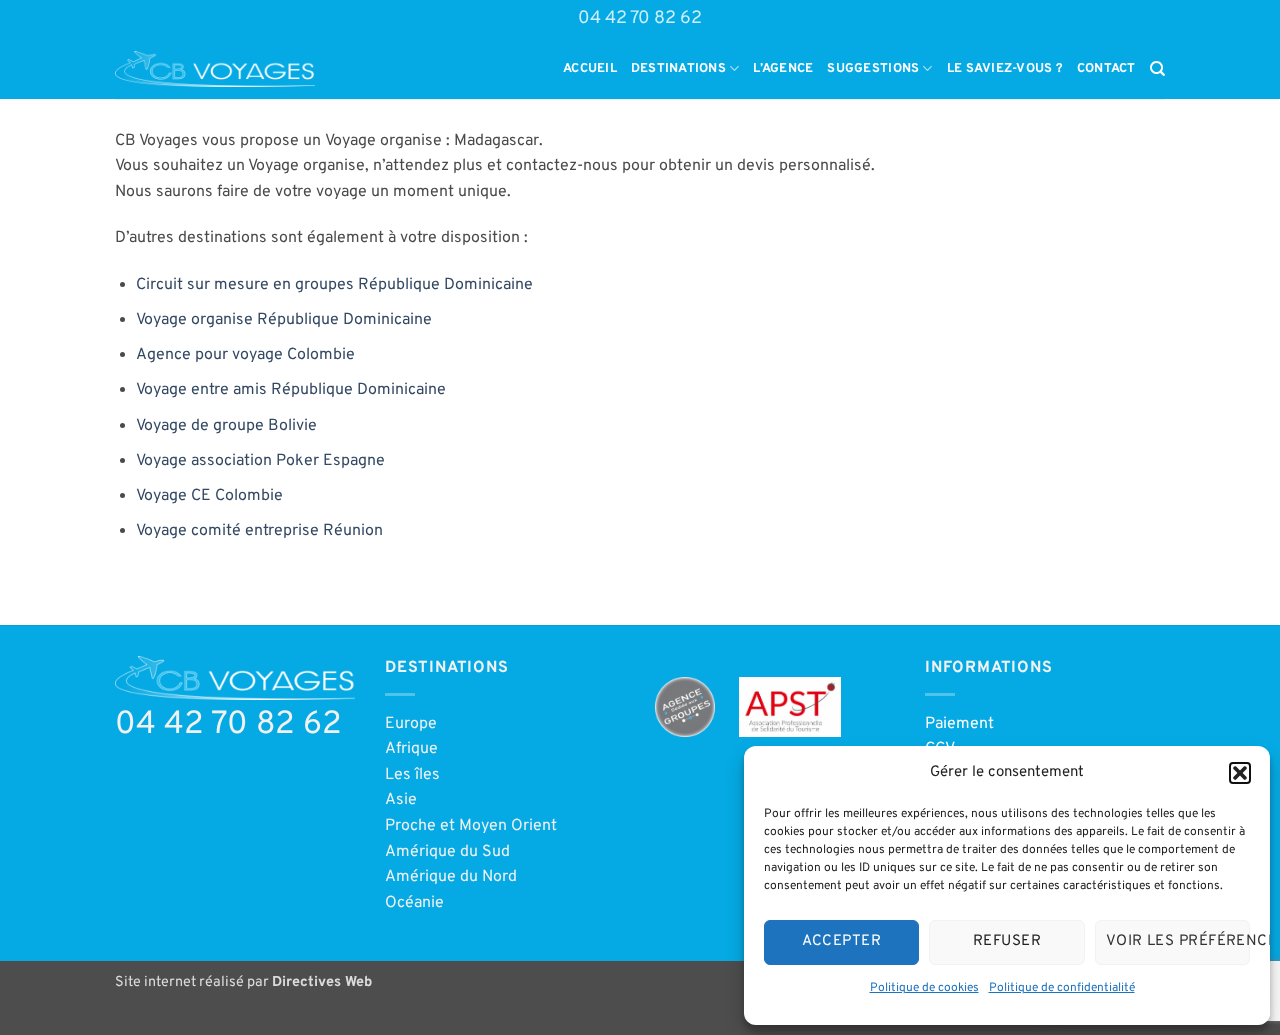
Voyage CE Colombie (209, 496)
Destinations (678, 69)
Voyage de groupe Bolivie (226, 426)
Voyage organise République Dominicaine (284, 320)
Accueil (590, 69)
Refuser (1007, 941)
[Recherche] (1157, 69)
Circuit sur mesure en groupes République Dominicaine (334, 285)
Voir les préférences (1178, 941)
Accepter (841, 941)
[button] (1240, 773)
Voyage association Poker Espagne (260, 461)
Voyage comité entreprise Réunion (259, 531)
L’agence (783, 69)
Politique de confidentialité (1062, 988)
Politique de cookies (924, 988)
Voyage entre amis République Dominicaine (291, 390)
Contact (1106, 69)
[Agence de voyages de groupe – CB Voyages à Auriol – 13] (215, 69)
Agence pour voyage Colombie (245, 355)
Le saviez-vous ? (1005, 69)
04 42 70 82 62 (640, 18)
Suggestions (873, 69)
